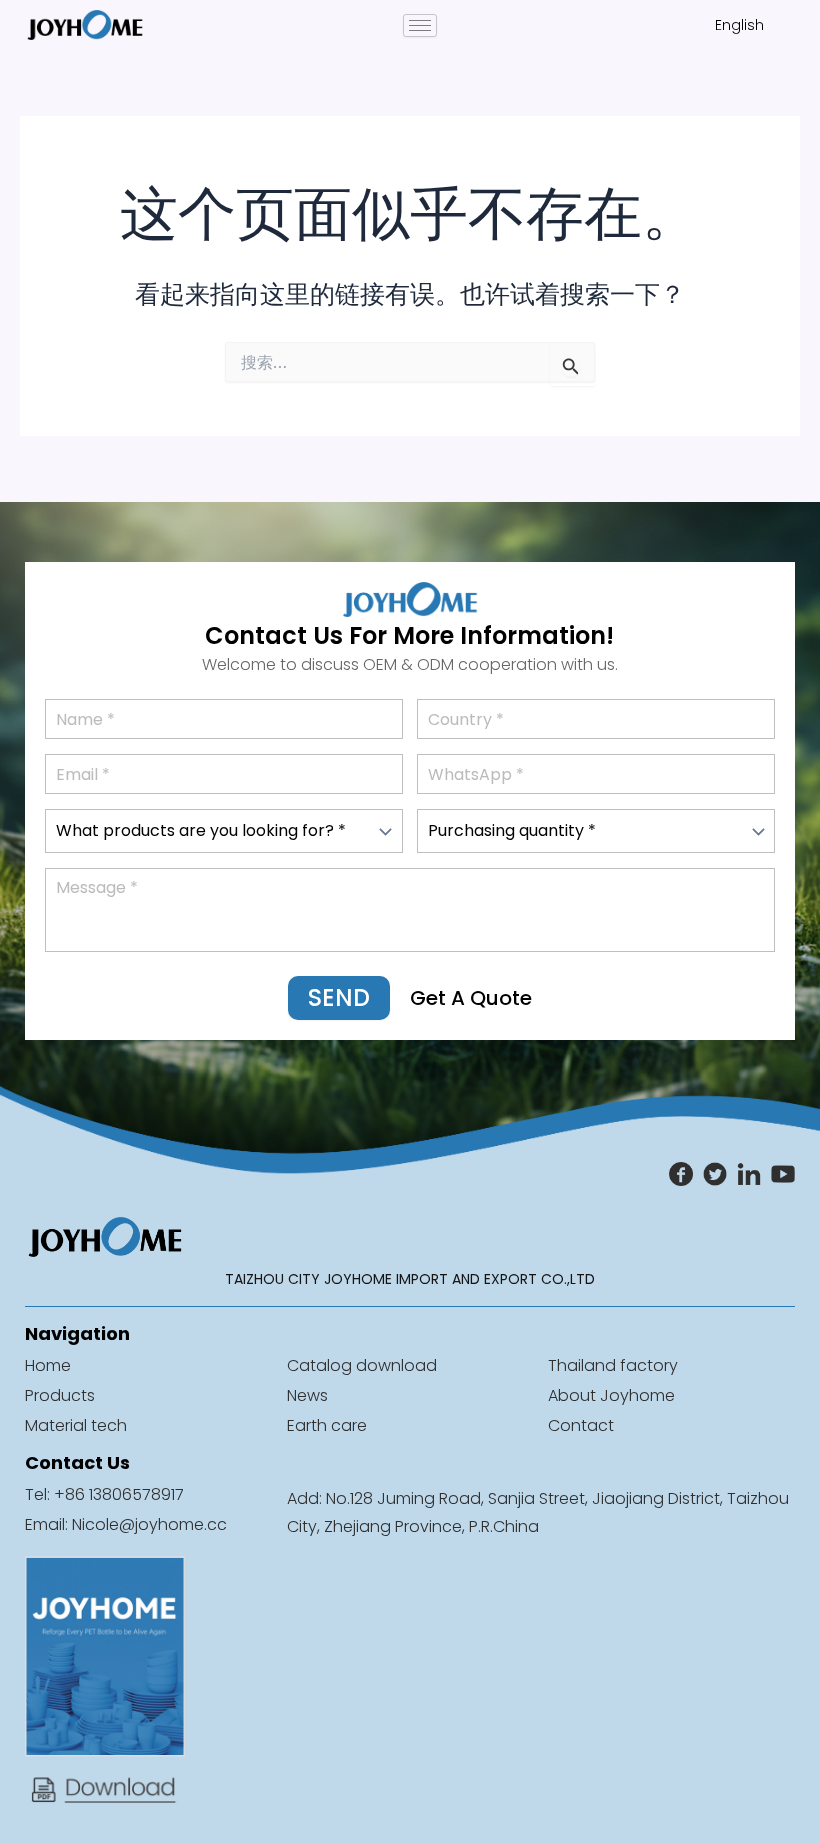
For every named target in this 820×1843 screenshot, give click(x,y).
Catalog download (362, 1365)
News (307, 1395)
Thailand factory (613, 1365)
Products (60, 1395)
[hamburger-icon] (420, 25)
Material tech (76, 1425)
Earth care (327, 1425)
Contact (581, 1425)
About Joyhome (611, 1395)
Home (48, 1365)
